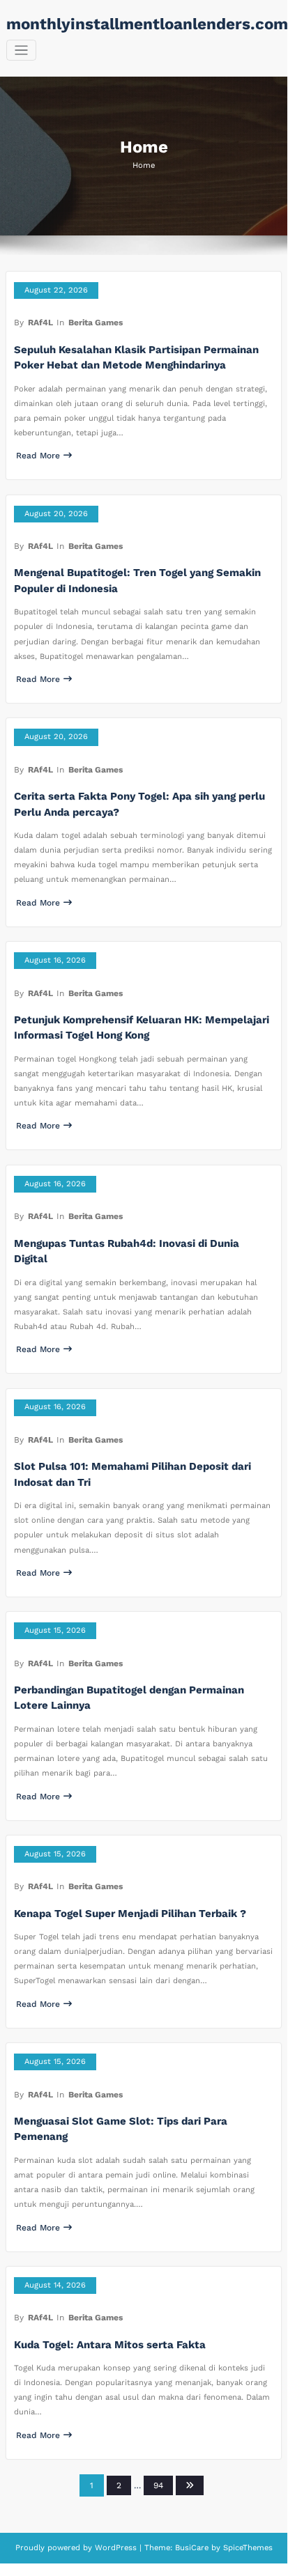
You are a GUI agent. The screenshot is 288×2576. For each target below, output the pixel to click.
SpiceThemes (247, 2548)
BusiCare (193, 2548)
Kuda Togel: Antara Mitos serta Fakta (110, 2345)
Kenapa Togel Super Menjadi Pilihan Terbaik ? (130, 1914)
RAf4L (40, 323)
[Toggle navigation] (21, 51)
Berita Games (96, 323)
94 (158, 2485)
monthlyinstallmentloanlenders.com (147, 24)
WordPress (116, 2548)
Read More (38, 456)
